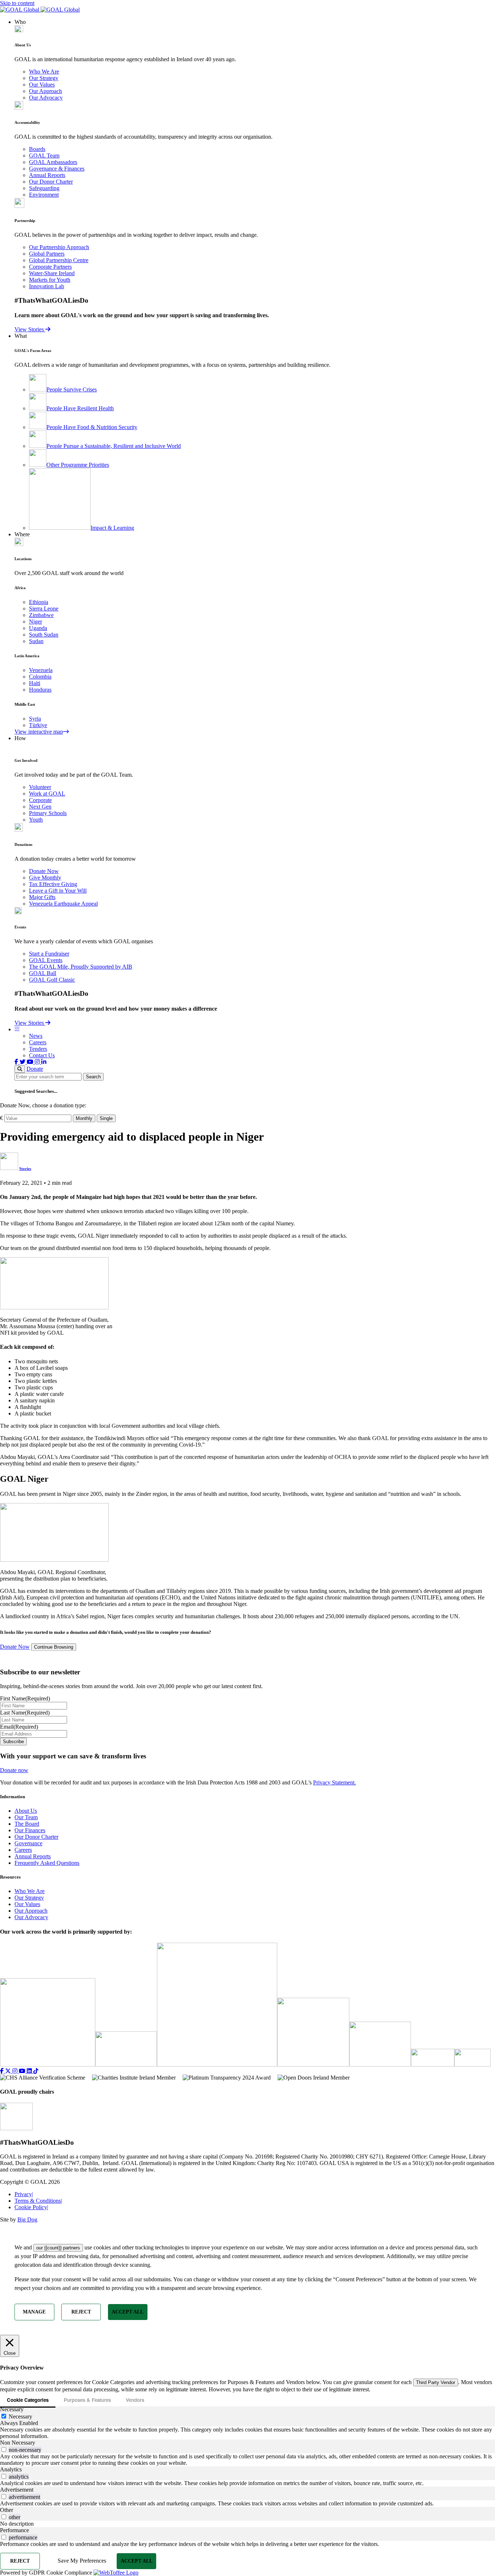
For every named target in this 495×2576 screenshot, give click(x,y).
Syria (35, 719)
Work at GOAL (47, 794)
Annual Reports (47, 175)
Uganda (38, 628)
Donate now (14, 1770)
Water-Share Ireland (52, 273)
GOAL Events (46, 960)
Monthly (84, 1118)
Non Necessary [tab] (18, 2443)
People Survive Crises (72, 389)
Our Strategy (44, 78)
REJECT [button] (81, 2312)
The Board (27, 1824)
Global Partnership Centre (59, 260)
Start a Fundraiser (49, 954)
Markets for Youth (50, 280)
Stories (25, 1169)
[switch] (4, 2449)
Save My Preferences (82, 2561)
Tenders (38, 1049)
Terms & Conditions (38, 2201)
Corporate (40, 800)
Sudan (36, 641)
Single (106, 1118)
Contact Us (42, 1055)
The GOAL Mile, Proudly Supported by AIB (81, 967)
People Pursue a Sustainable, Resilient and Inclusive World (114, 446)
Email (19, 1727)
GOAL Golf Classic (52, 980)
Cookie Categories (28, 2400)
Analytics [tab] (11, 2469)
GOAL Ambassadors (53, 162)
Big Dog (27, 2220)
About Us (26, 1811)
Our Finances (30, 1830)
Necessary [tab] (12, 2409)
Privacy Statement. (334, 1782)
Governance (28, 1843)
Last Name (25, 1713)
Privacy (24, 2194)
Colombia (40, 677)
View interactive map (39, 732)
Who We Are (44, 72)
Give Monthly (45, 878)
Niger (36, 622)
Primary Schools (48, 813)
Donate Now (44, 871)
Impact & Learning (112, 528)
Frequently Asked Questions (47, 1863)
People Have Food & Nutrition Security (92, 427)
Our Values (42, 85)
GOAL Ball (43, 973)
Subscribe (13, 1742)
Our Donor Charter (51, 182)
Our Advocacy (46, 98)
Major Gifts (42, 897)
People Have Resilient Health (80, 408)
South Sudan (44, 635)
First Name (25, 1698)
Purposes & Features (87, 2400)
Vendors (135, 2400)
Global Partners (47, 254)
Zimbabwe (41, 615)
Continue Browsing (54, 1647)
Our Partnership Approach (59, 247)
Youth (36, 820)
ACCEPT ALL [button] (128, 2312)
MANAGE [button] (34, 2312)
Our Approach (45, 91)
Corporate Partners (50, 267)
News (36, 1036)
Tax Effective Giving (53, 884)
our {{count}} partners (58, 2248)
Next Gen (40, 807)
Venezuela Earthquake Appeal (63, 904)
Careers (38, 1042)
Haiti (35, 683)
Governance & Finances (57, 169)
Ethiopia (39, 602)
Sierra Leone (44, 609)
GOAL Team (44, 156)
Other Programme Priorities (78, 465)
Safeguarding (44, 188)
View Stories (30, 329)
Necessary (20, 2416)
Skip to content (17, 3)
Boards (37, 149)
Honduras (40, 690)
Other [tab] (7, 2510)
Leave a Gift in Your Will (58, 891)
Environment (44, 195)
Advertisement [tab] (17, 2490)
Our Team (26, 1817)
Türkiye (38, 725)
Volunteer (40, 787)
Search (93, 1077)
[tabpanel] (247, 2433)
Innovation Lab (47, 286)
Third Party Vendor (436, 2382)
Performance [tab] (14, 2530)
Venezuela (41, 670)
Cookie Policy (31, 2207)
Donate (35, 1069)
